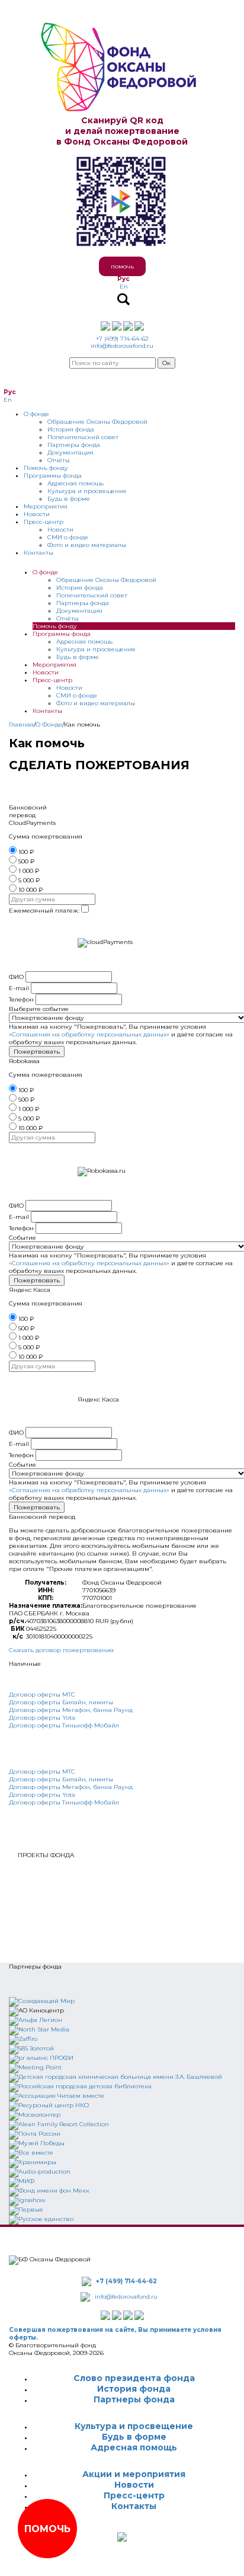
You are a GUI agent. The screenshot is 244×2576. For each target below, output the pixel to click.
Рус (123, 279)
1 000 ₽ (29, 871)
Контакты (38, 553)
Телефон (21, 999)
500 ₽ (26, 861)
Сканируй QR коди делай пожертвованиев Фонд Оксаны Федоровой (122, 131)
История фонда (71, 429)
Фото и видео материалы (87, 545)
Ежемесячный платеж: (44, 911)
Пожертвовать (37, 1052)
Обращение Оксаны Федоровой (97, 422)
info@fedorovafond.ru (122, 346)
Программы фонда (53, 476)
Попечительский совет (83, 437)
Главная (21, 724)
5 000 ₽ (29, 880)
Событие (23, 1238)
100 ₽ (26, 852)
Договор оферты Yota (42, 1718)
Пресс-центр (44, 522)
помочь (122, 266)
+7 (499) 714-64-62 (122, 339)
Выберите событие (39, 1009)
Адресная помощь (76, 483)
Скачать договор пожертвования (61, 1650)
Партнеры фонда (74, 445)
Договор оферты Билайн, (48, 1702)
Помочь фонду (46, 468)
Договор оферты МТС (42, 1695)
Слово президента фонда (134, 2378)
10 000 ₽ (30, 890)
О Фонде (49, 724)
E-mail (19, 988)
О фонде (36, 414)
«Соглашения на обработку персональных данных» (89, 1034)
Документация (70, 452)
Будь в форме (69, 499)
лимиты (100, 1702)
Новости (37, 514)
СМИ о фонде (68, 537)
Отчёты (59, 460)
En (124, 287)
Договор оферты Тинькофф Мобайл (64, 1725)
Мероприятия (46, 506)
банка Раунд (113, 1710)
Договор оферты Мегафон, (51, 1710)
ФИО (16, 977)
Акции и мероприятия (134, 2474)
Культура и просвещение (87, 491)
